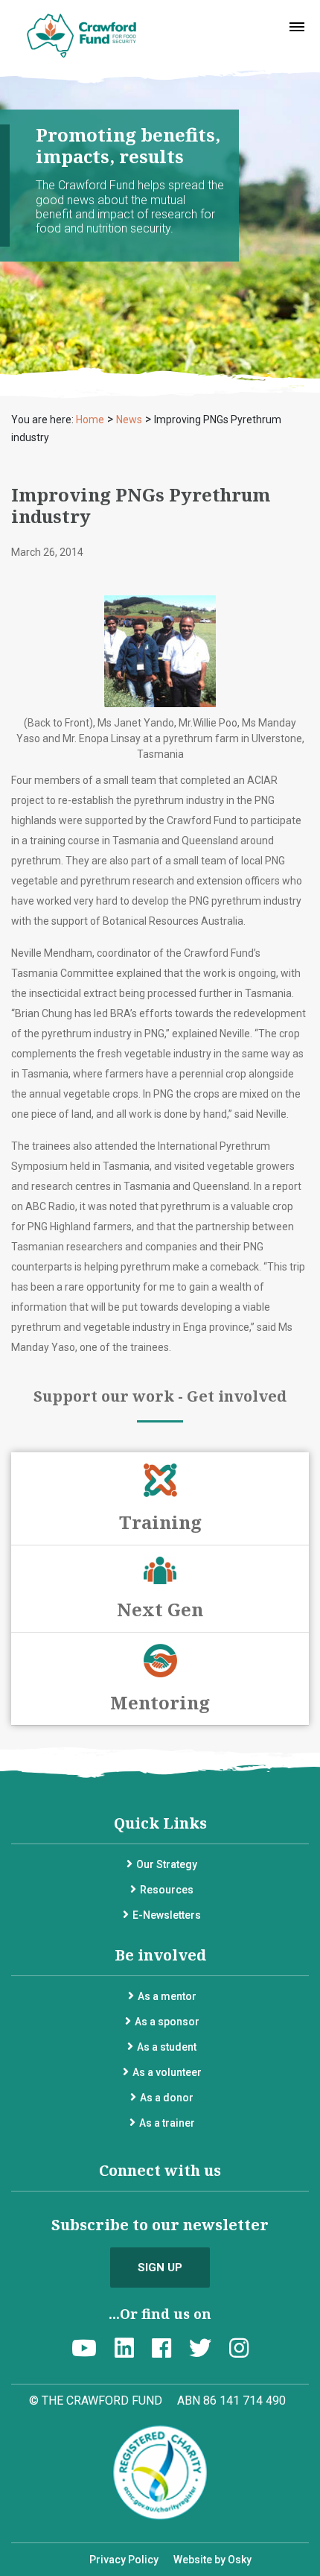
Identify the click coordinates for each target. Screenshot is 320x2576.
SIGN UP (160, 2268)
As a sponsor (167, 2022)
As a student (167, 2047)
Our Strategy (167, 1864)
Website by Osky (212, 2560)
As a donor (167, 2098)
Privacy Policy (124, 2560)
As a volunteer (167, 2072)
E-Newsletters (167, 1915)
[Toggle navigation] (297, 27)
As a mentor (167, 1996)
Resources (167, 1890)
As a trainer (167, 2123)
